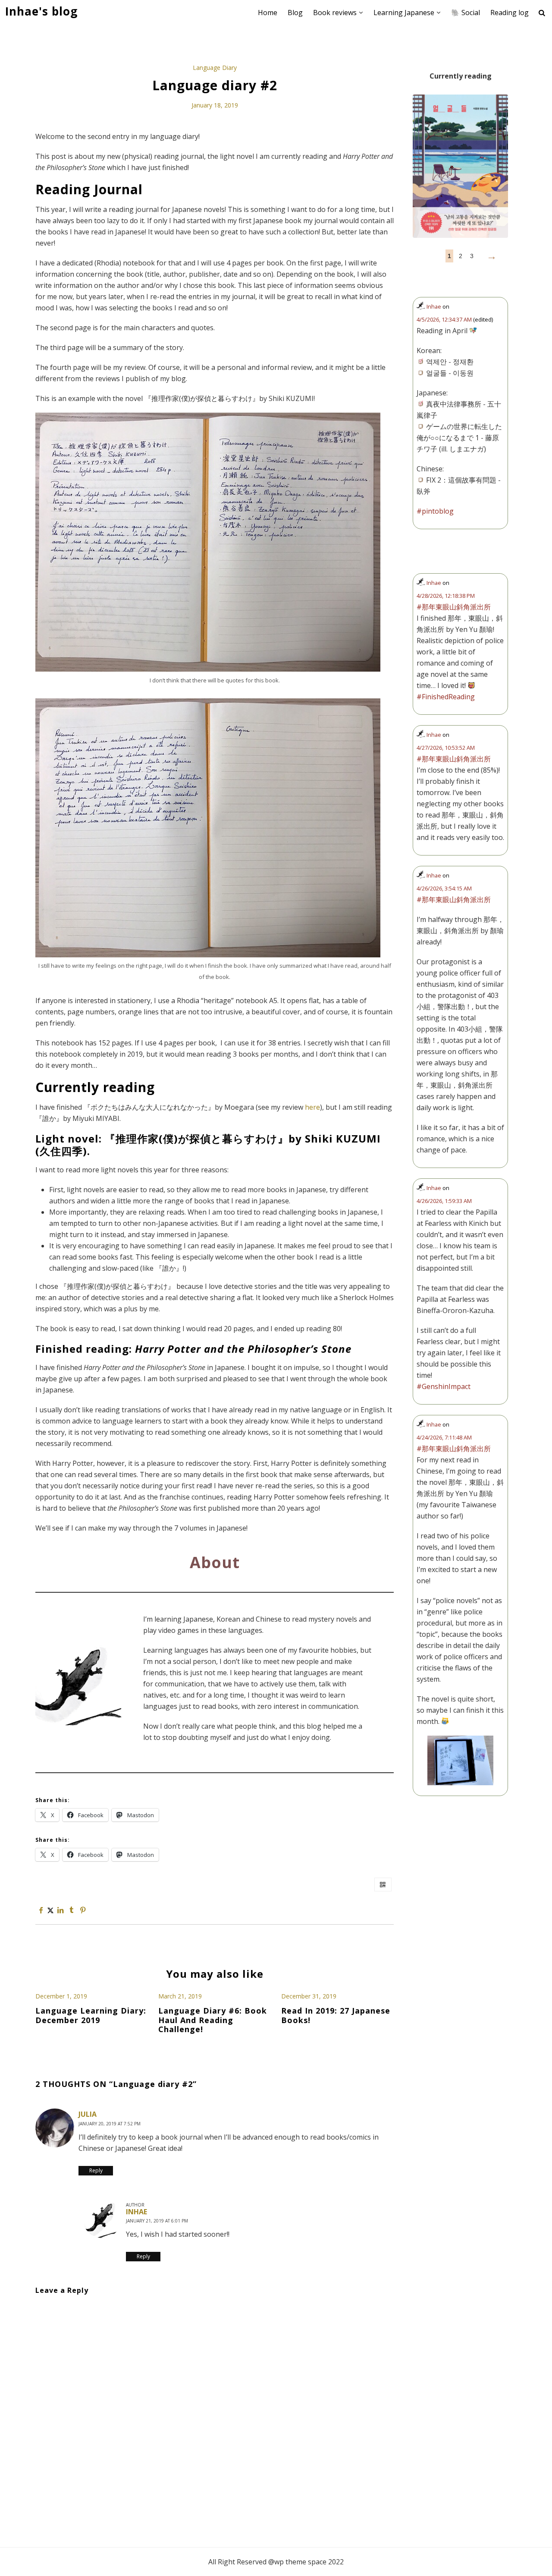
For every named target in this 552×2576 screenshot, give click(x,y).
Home (268, 13)
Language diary (215, 68)
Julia (88, 2114)
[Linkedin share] (60, 1910)
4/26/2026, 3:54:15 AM (444, 888)
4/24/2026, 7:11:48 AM (444, 1437)
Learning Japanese (404, 13)
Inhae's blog (41, 11)
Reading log (510, 13)
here (312, 1107)
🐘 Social (466, 13)
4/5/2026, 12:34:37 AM (444, 319)
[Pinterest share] (83, 1910)
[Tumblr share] (72, 1910)
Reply (96, 2170)
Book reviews (335, 13)
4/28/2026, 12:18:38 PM (446, 596)
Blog (295, 13)
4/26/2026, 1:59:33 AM (444, 1201)
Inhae (136, 2212)
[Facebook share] (41, 1910)
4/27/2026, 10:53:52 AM (446, 748)
